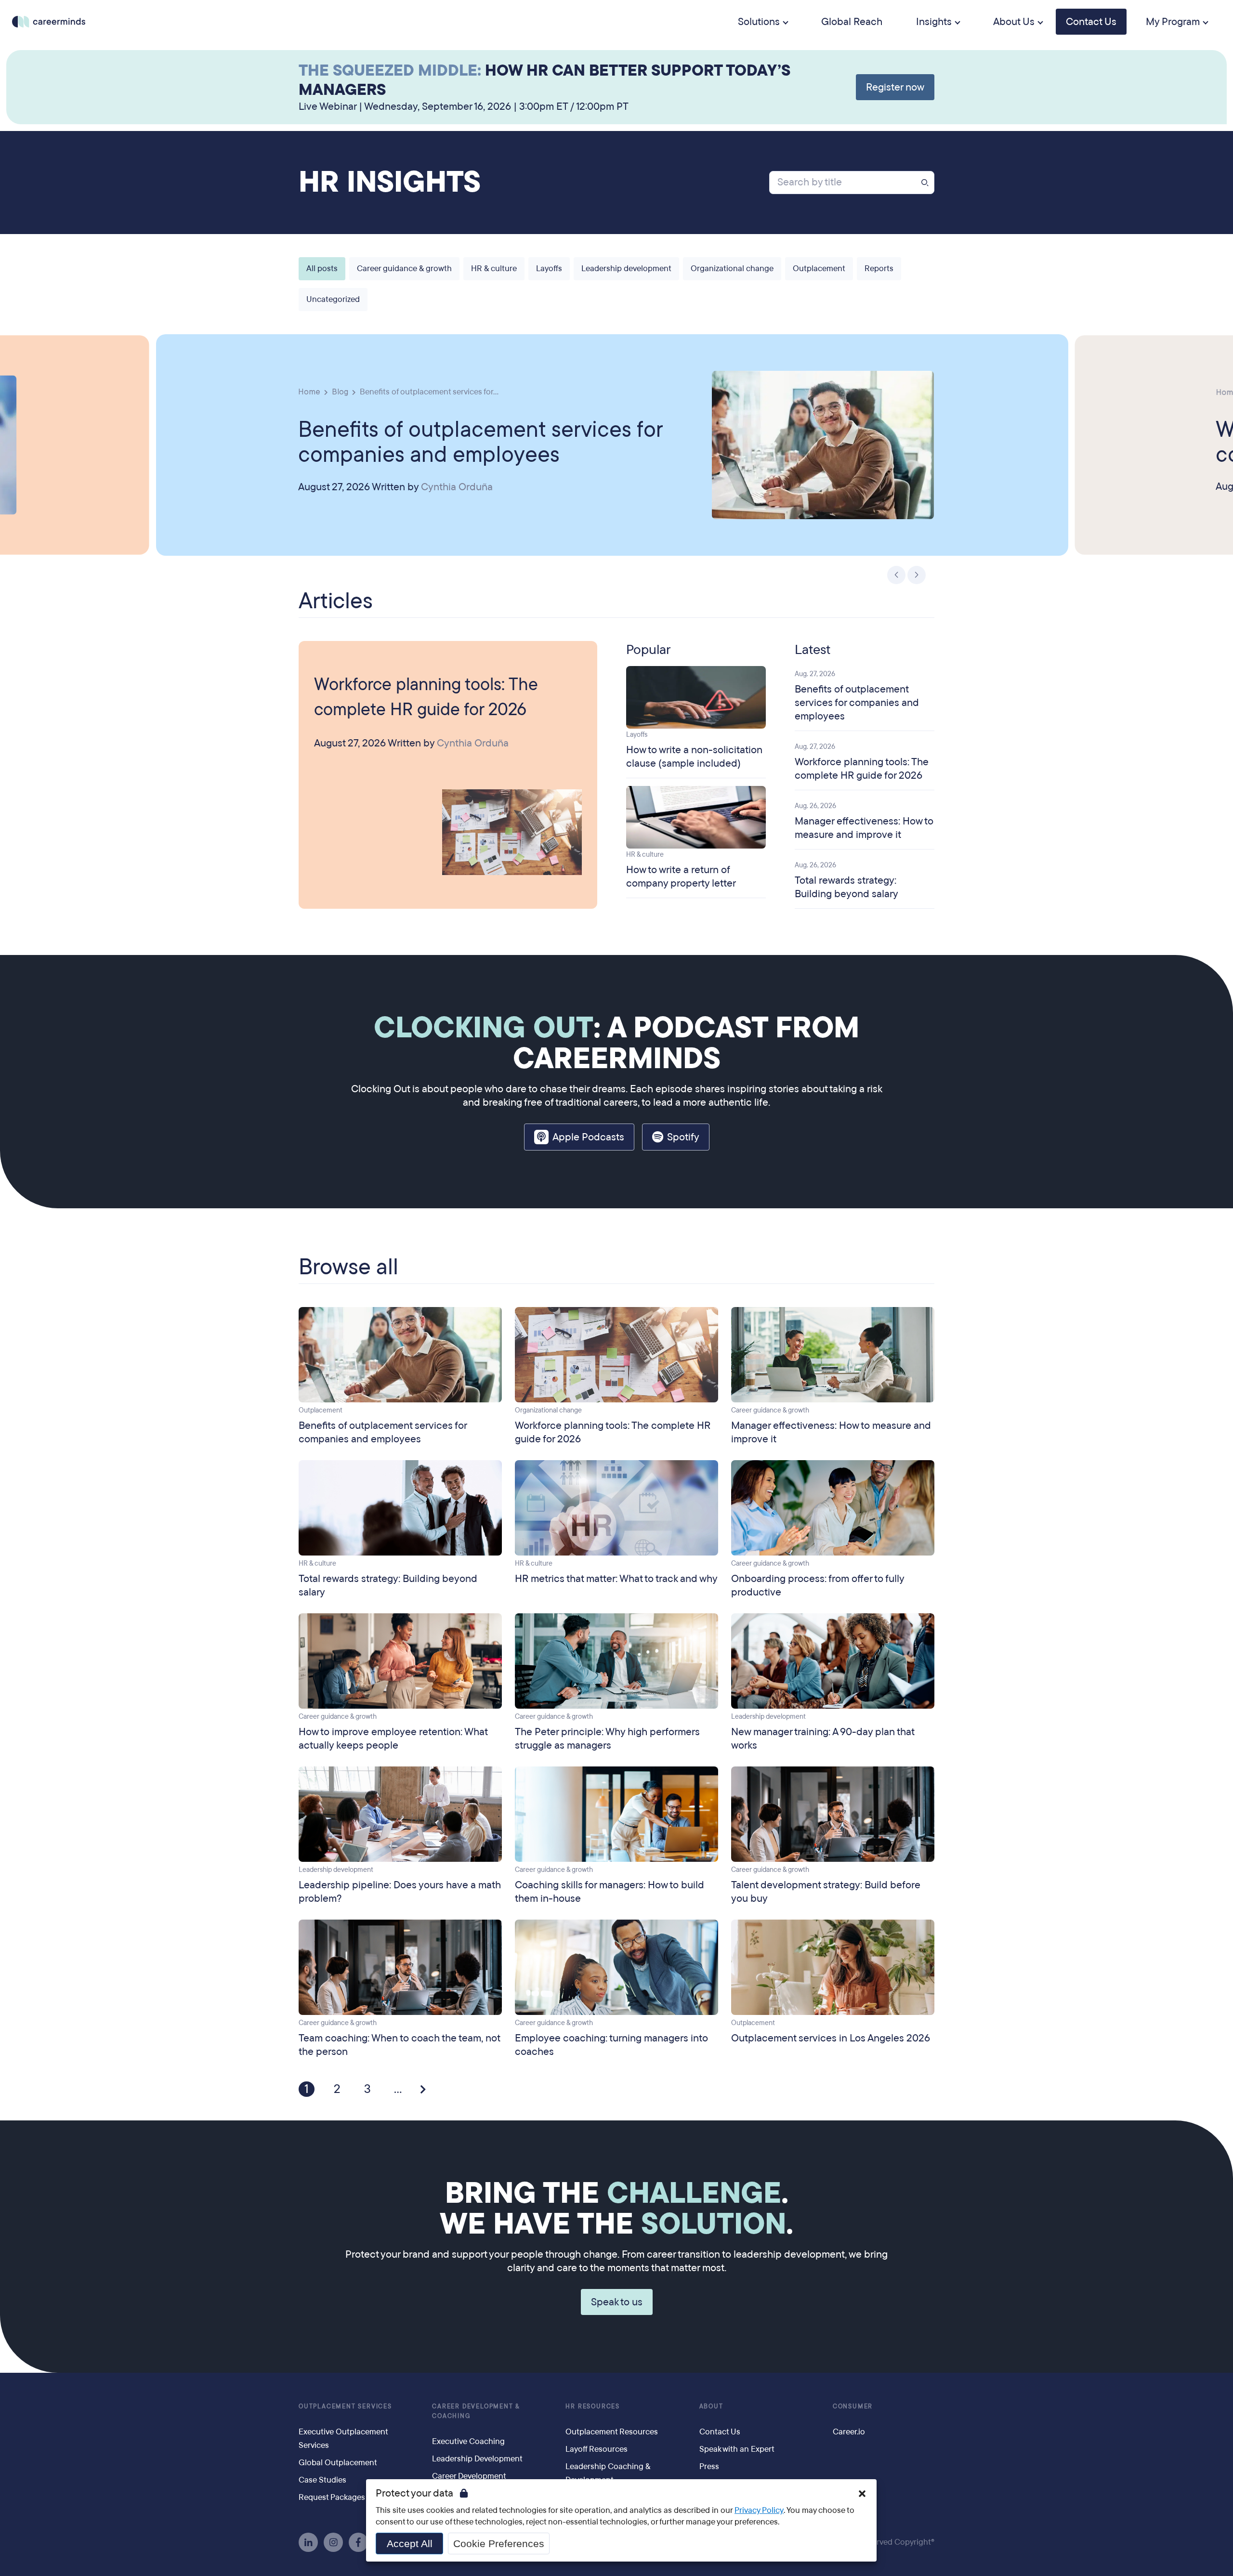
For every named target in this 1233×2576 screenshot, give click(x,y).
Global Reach (852, 22)
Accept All (410, 2543)
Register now (895, 87)
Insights (934, 22)
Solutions (759, 22)
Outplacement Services (345, 2406)
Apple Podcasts (588, 1137)
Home (309, 391)
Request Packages (332, 2497)
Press (709, 2466)
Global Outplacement (338, 2463)
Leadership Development (477, 2459)
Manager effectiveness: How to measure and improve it (864, 828)
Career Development (469, 2476)
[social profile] (308, 2542)
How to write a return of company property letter (681, 876)
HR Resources (593, 2406)
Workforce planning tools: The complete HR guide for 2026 (426, 697)
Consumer (853, 2406)
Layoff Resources (597, 2449)
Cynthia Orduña (457, 487)
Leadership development (626, 268)
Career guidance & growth (404, 268)
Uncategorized (333, 299)
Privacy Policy (759, 2510)
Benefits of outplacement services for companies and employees (481, 441)
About (711, 2406)
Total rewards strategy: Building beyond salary (846, 887)
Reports (879, 268)
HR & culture (494, 268)
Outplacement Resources (612, 2432)
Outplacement (819, 268)
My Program (1173, 22)
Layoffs (549, 268)
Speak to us (617, 2302)
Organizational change (732, 268)
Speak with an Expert (737, 2449)
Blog (340, 391)
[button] (897, 575)
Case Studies (322, 2480)
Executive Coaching (468, 2441)
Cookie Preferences (499, 2543)
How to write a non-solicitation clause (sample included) (694, 757)
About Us (1014, 22)
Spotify (683, 1137)
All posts (322, 268)
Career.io (849, 2432)
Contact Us (1091, 22)
